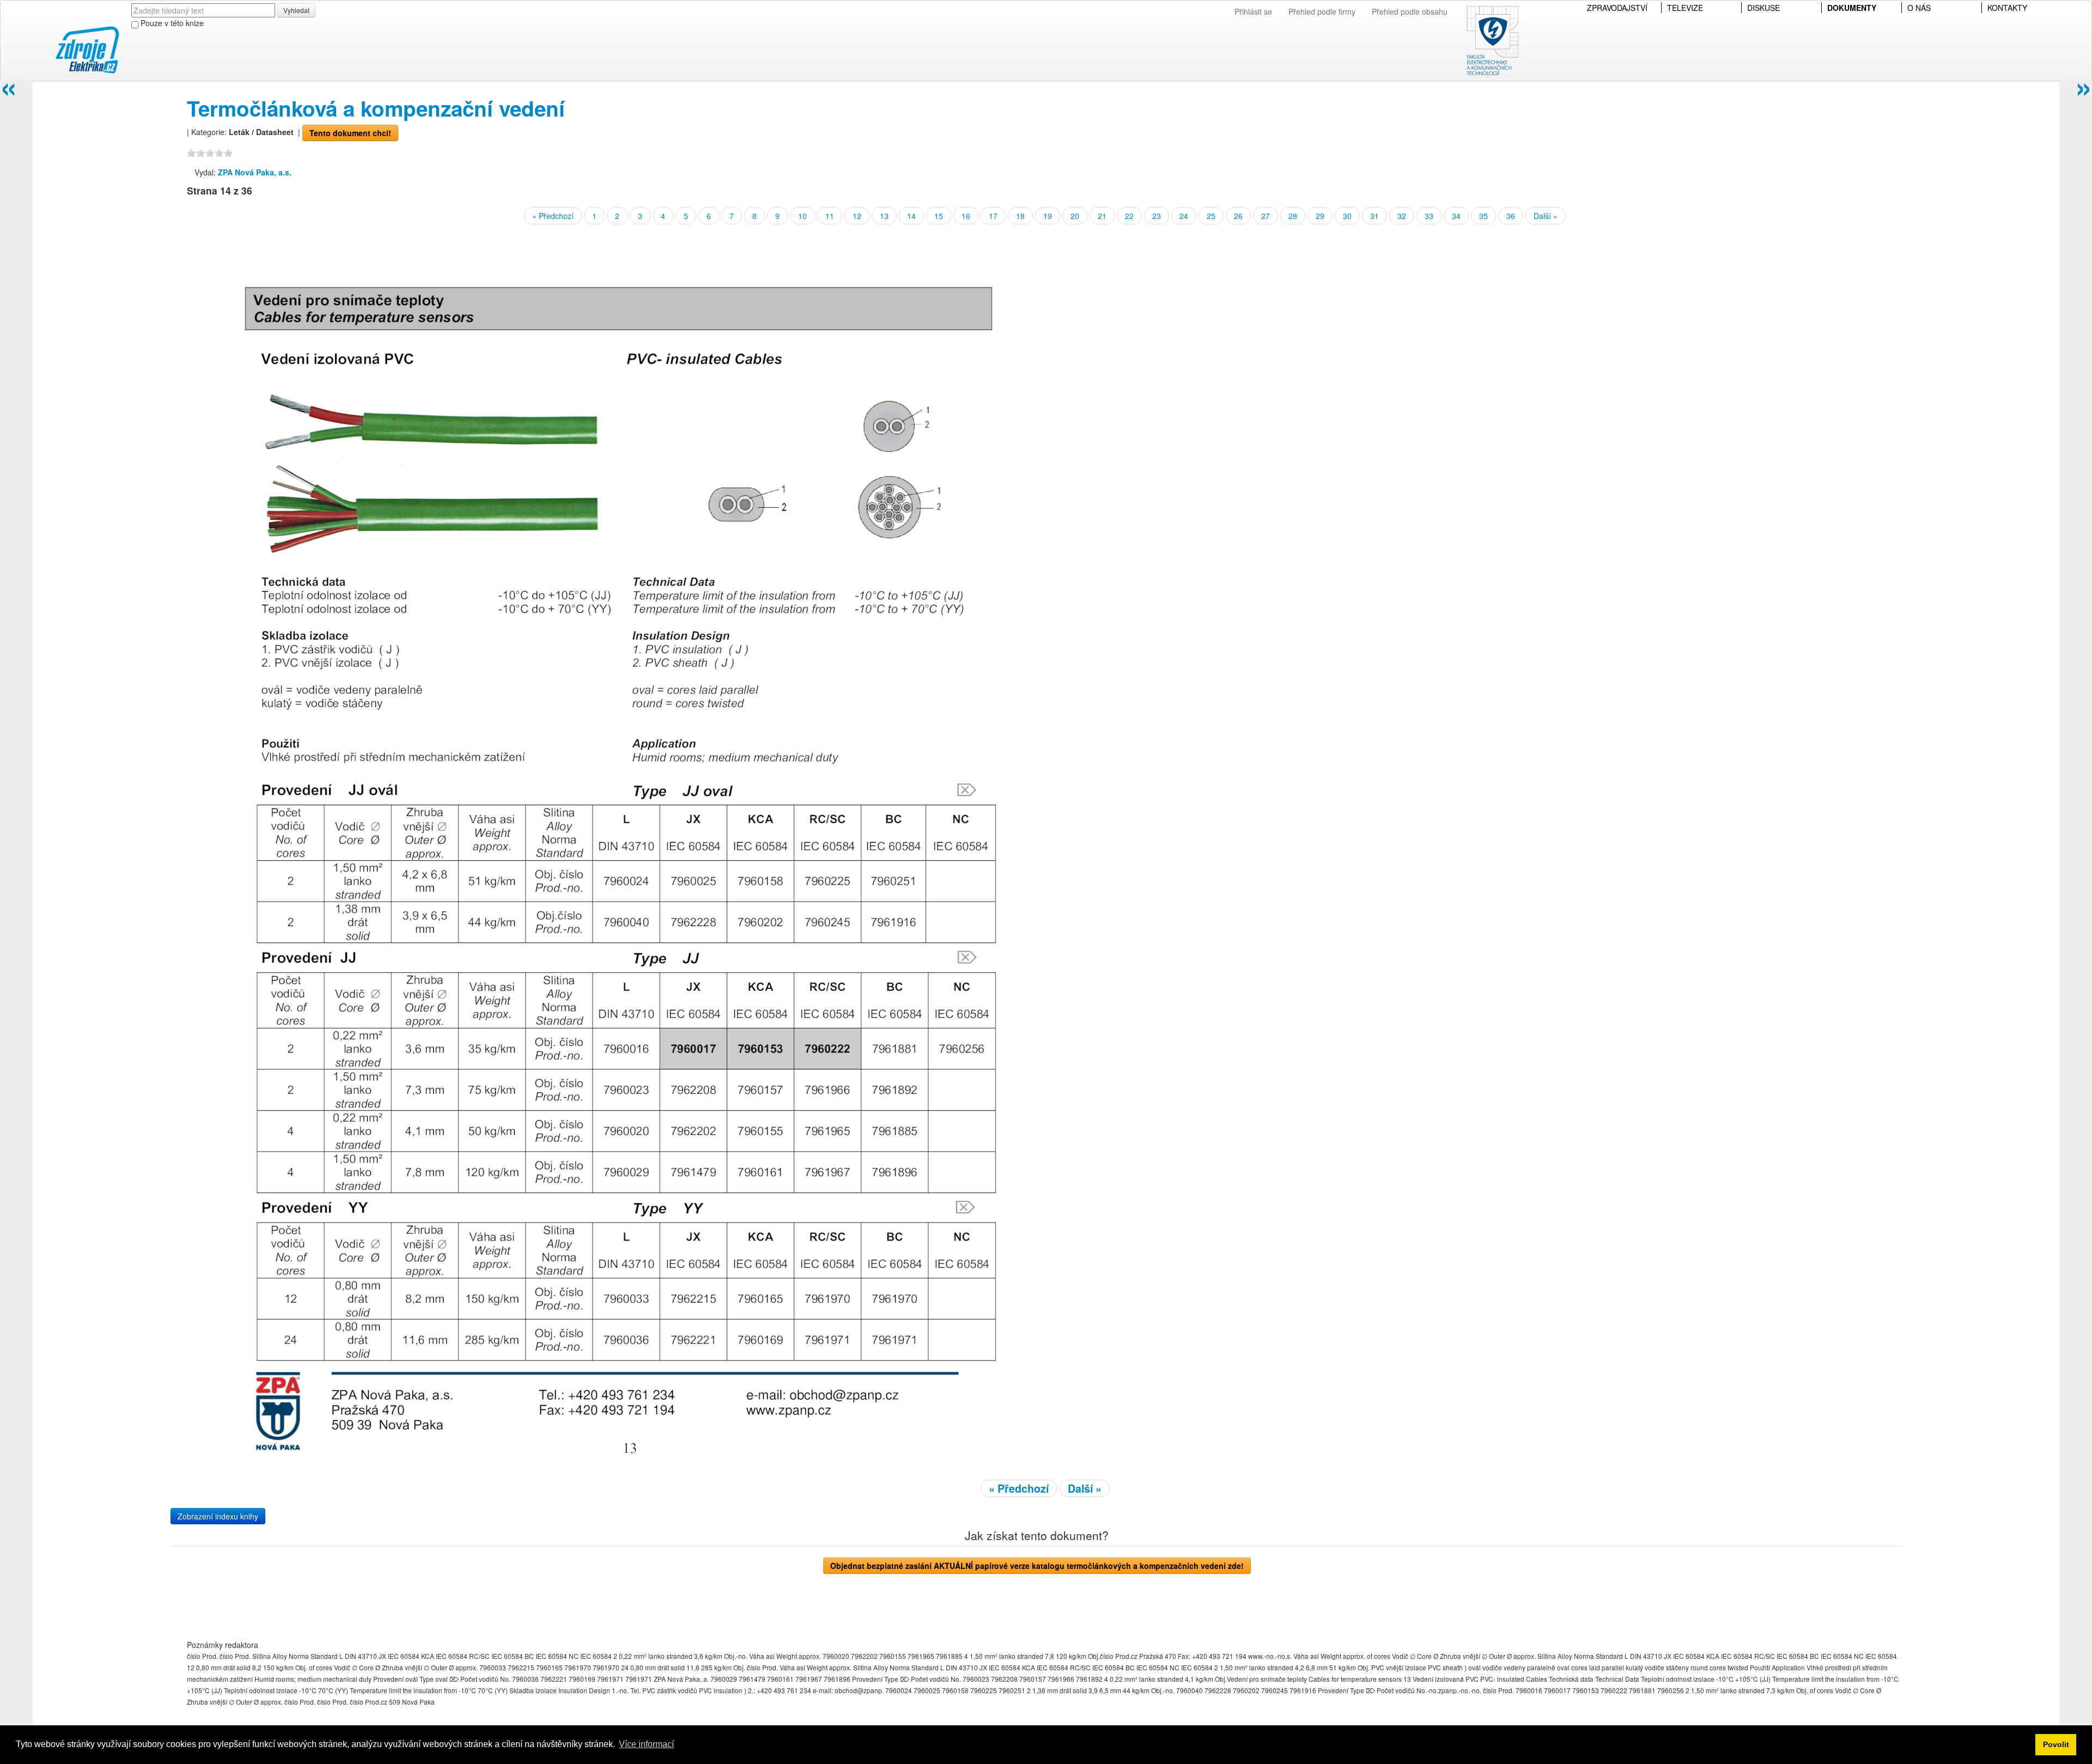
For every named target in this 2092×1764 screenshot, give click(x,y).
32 (1402, 216)
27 (1266, 216)
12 (857, 216)
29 (1320, 216)
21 (1102, 216)
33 (1429, 216)
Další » (1546, 216)
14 (911, 216)
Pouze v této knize (171, 23)
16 (966, 216)
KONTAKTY (2007, 8)
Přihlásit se (1253, 11)
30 (1347, 216)
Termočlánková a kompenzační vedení (376, 108)
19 (1048, 216)
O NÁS (1919, 8)
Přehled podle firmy (1322, 11)
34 (1456, 216)
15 (939, 216)
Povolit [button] (2056, 1744)
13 (884, 216)
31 (1375, 216)
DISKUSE (1763, 8)
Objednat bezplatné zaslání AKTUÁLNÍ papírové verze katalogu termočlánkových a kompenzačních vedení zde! (1037, 1566)
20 (1075, 216)
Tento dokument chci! (350, 133)
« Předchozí (553, 216)
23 (1157, 216)
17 (993, 216)
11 (830, 216)
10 (802, 216)
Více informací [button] (646, 1744)
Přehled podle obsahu (1410, 11)
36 (1511, 216)
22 (1129, 216)
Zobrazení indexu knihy (218, 1516)
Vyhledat (296, 10)
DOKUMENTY (1852, 8)
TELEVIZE (1685, 8)
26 (1238, 216)
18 (1020, 216)
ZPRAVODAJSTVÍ (1617, 8)
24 (1184, 216)
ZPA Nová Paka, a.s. (255, 172)
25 (1211, 216)
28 (1293, 216)
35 (1483, 216)
